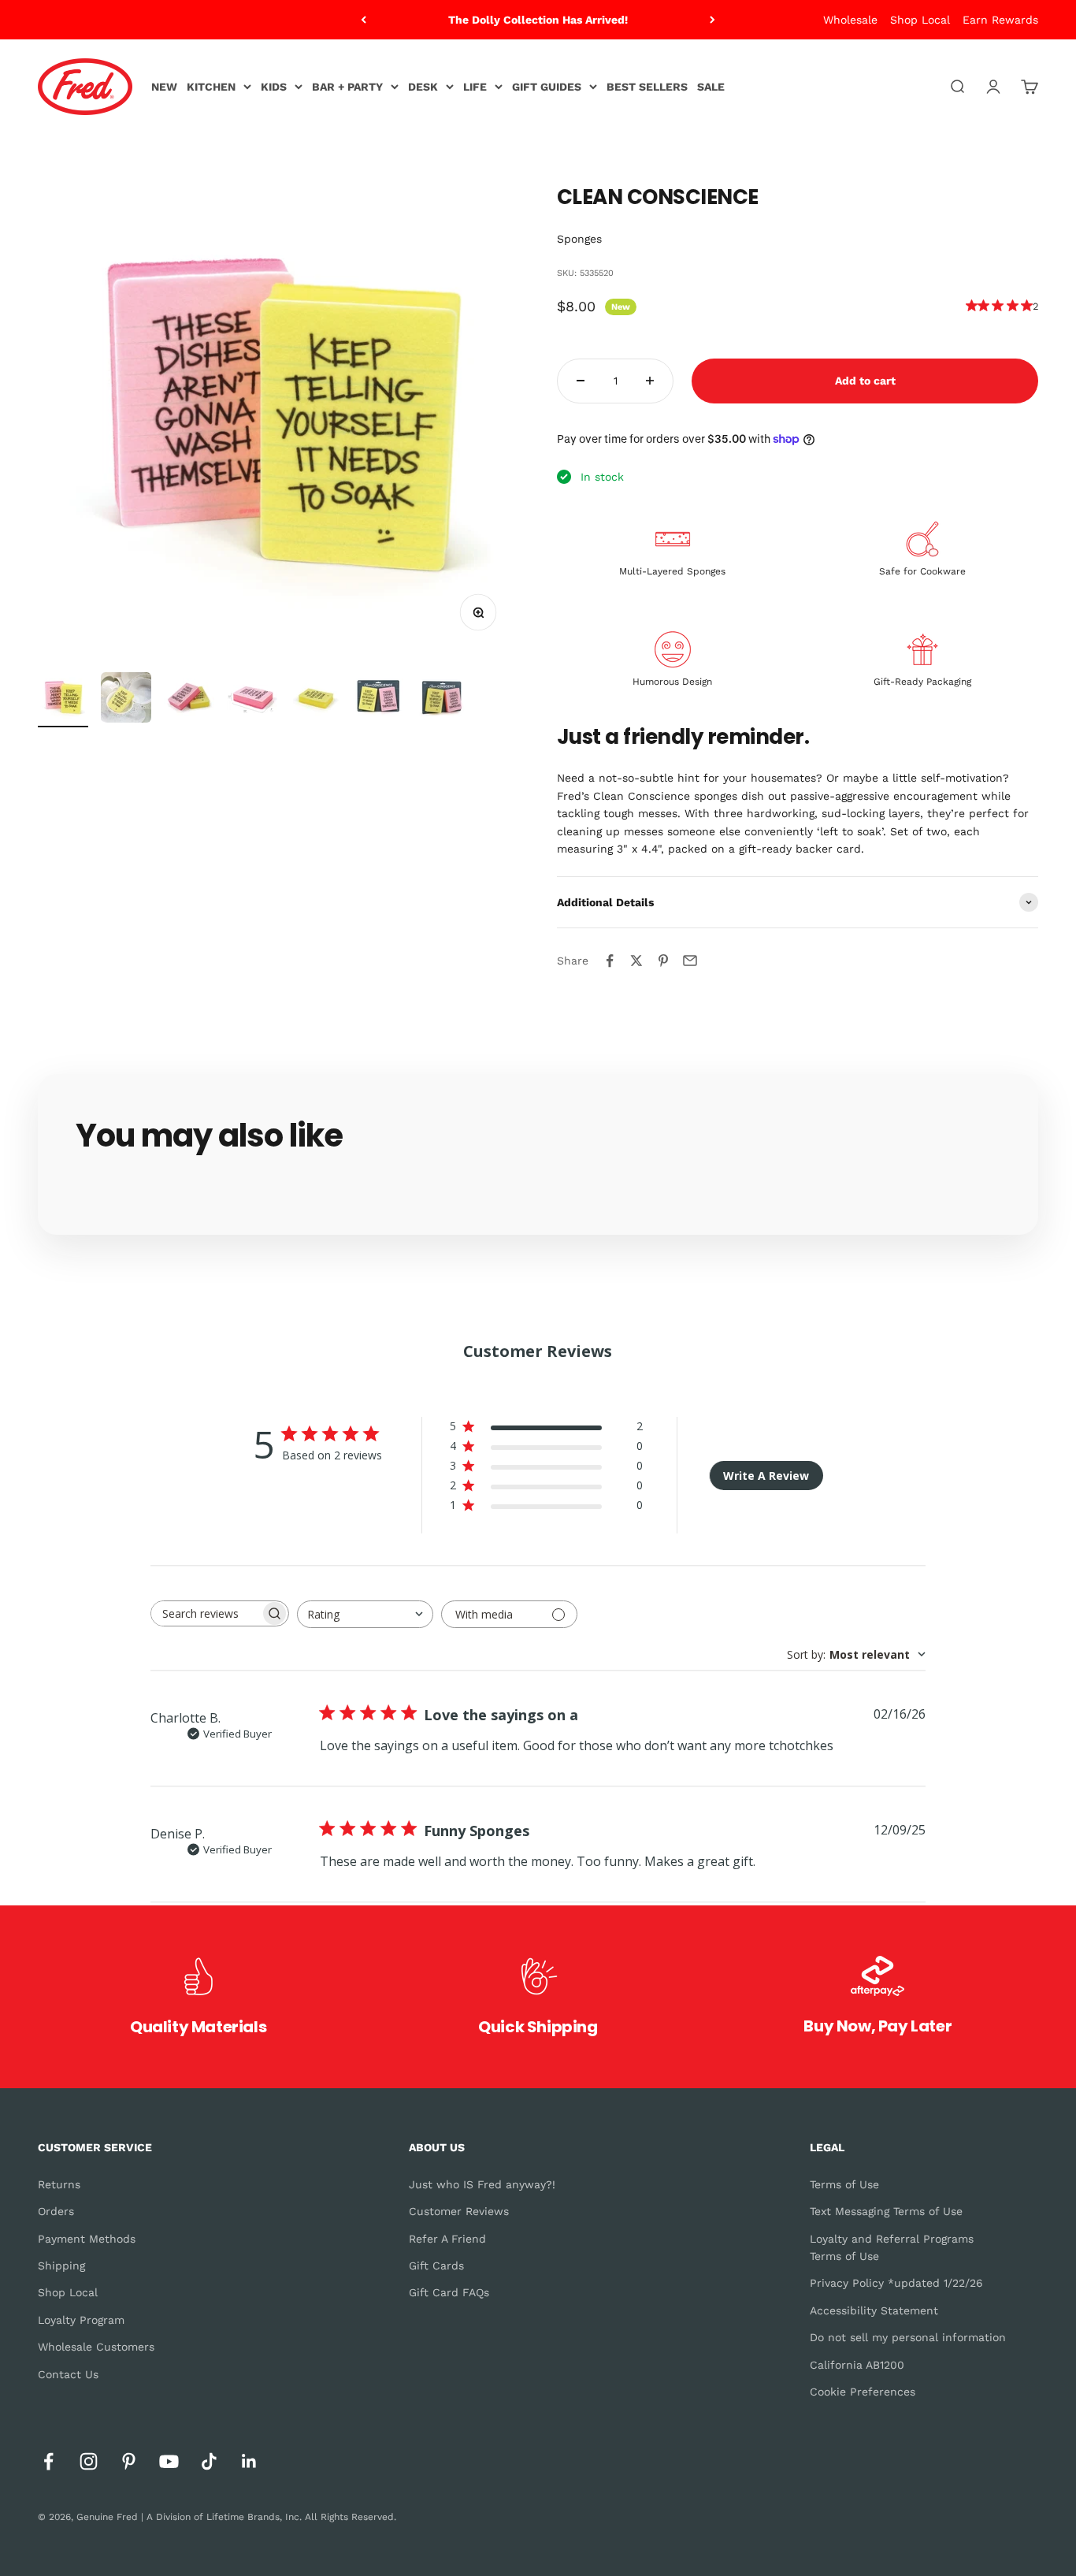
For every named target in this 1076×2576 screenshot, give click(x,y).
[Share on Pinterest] (663, 961)
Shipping (61, 2266)
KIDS (274, 87)
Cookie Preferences (863, 2392)
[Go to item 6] (378, 700)
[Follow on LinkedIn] (249, 2461)
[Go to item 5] (315, 700)
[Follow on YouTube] (169, 2461)
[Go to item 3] (189, 700)
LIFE (475, 87)
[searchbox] (206, 1613)
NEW (164, 87)
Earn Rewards (1000, 20)
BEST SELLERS (647, 87)
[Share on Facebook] (610, 961)
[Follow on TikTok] (209, 2461)
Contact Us (68, 2374)
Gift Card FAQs (449, 2292)
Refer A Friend (447, 2239)
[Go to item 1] (63, 700)
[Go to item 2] (126, 700)
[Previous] (364, 20)
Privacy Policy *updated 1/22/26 (896, 2283)
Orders (56, 2211)
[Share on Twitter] (636, 961)
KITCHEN (211, 87)
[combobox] (365, 1614)
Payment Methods (87, 2239)
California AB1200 (857, 2365)
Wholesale (850, 20)
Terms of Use (844, 2184)
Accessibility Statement (874, 2310)
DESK (423, 87)
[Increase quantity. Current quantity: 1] (650, 381)
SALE (711, 87)
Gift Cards (436, 2266)
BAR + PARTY (347, 87)
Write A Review (766, 1476)
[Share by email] (690, 961)
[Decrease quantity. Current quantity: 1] (581, 381)
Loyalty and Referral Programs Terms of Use (892, 2247)
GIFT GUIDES (547, 87)
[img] (972, 305)
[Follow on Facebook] (48, 2461)
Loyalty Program (81, 2320)
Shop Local (920, 20)
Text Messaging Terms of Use (886, 2211)
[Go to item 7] (441, 700)
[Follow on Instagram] (89, 2461)
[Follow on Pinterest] (129, 2461)
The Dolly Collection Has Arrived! (538, 20)
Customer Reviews (459, 2211)
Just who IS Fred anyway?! (482, 2184)
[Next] (712, 20)
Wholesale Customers (96, 2347)
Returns (59, 2184)
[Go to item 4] (252, 700)
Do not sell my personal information (908, 2337)
